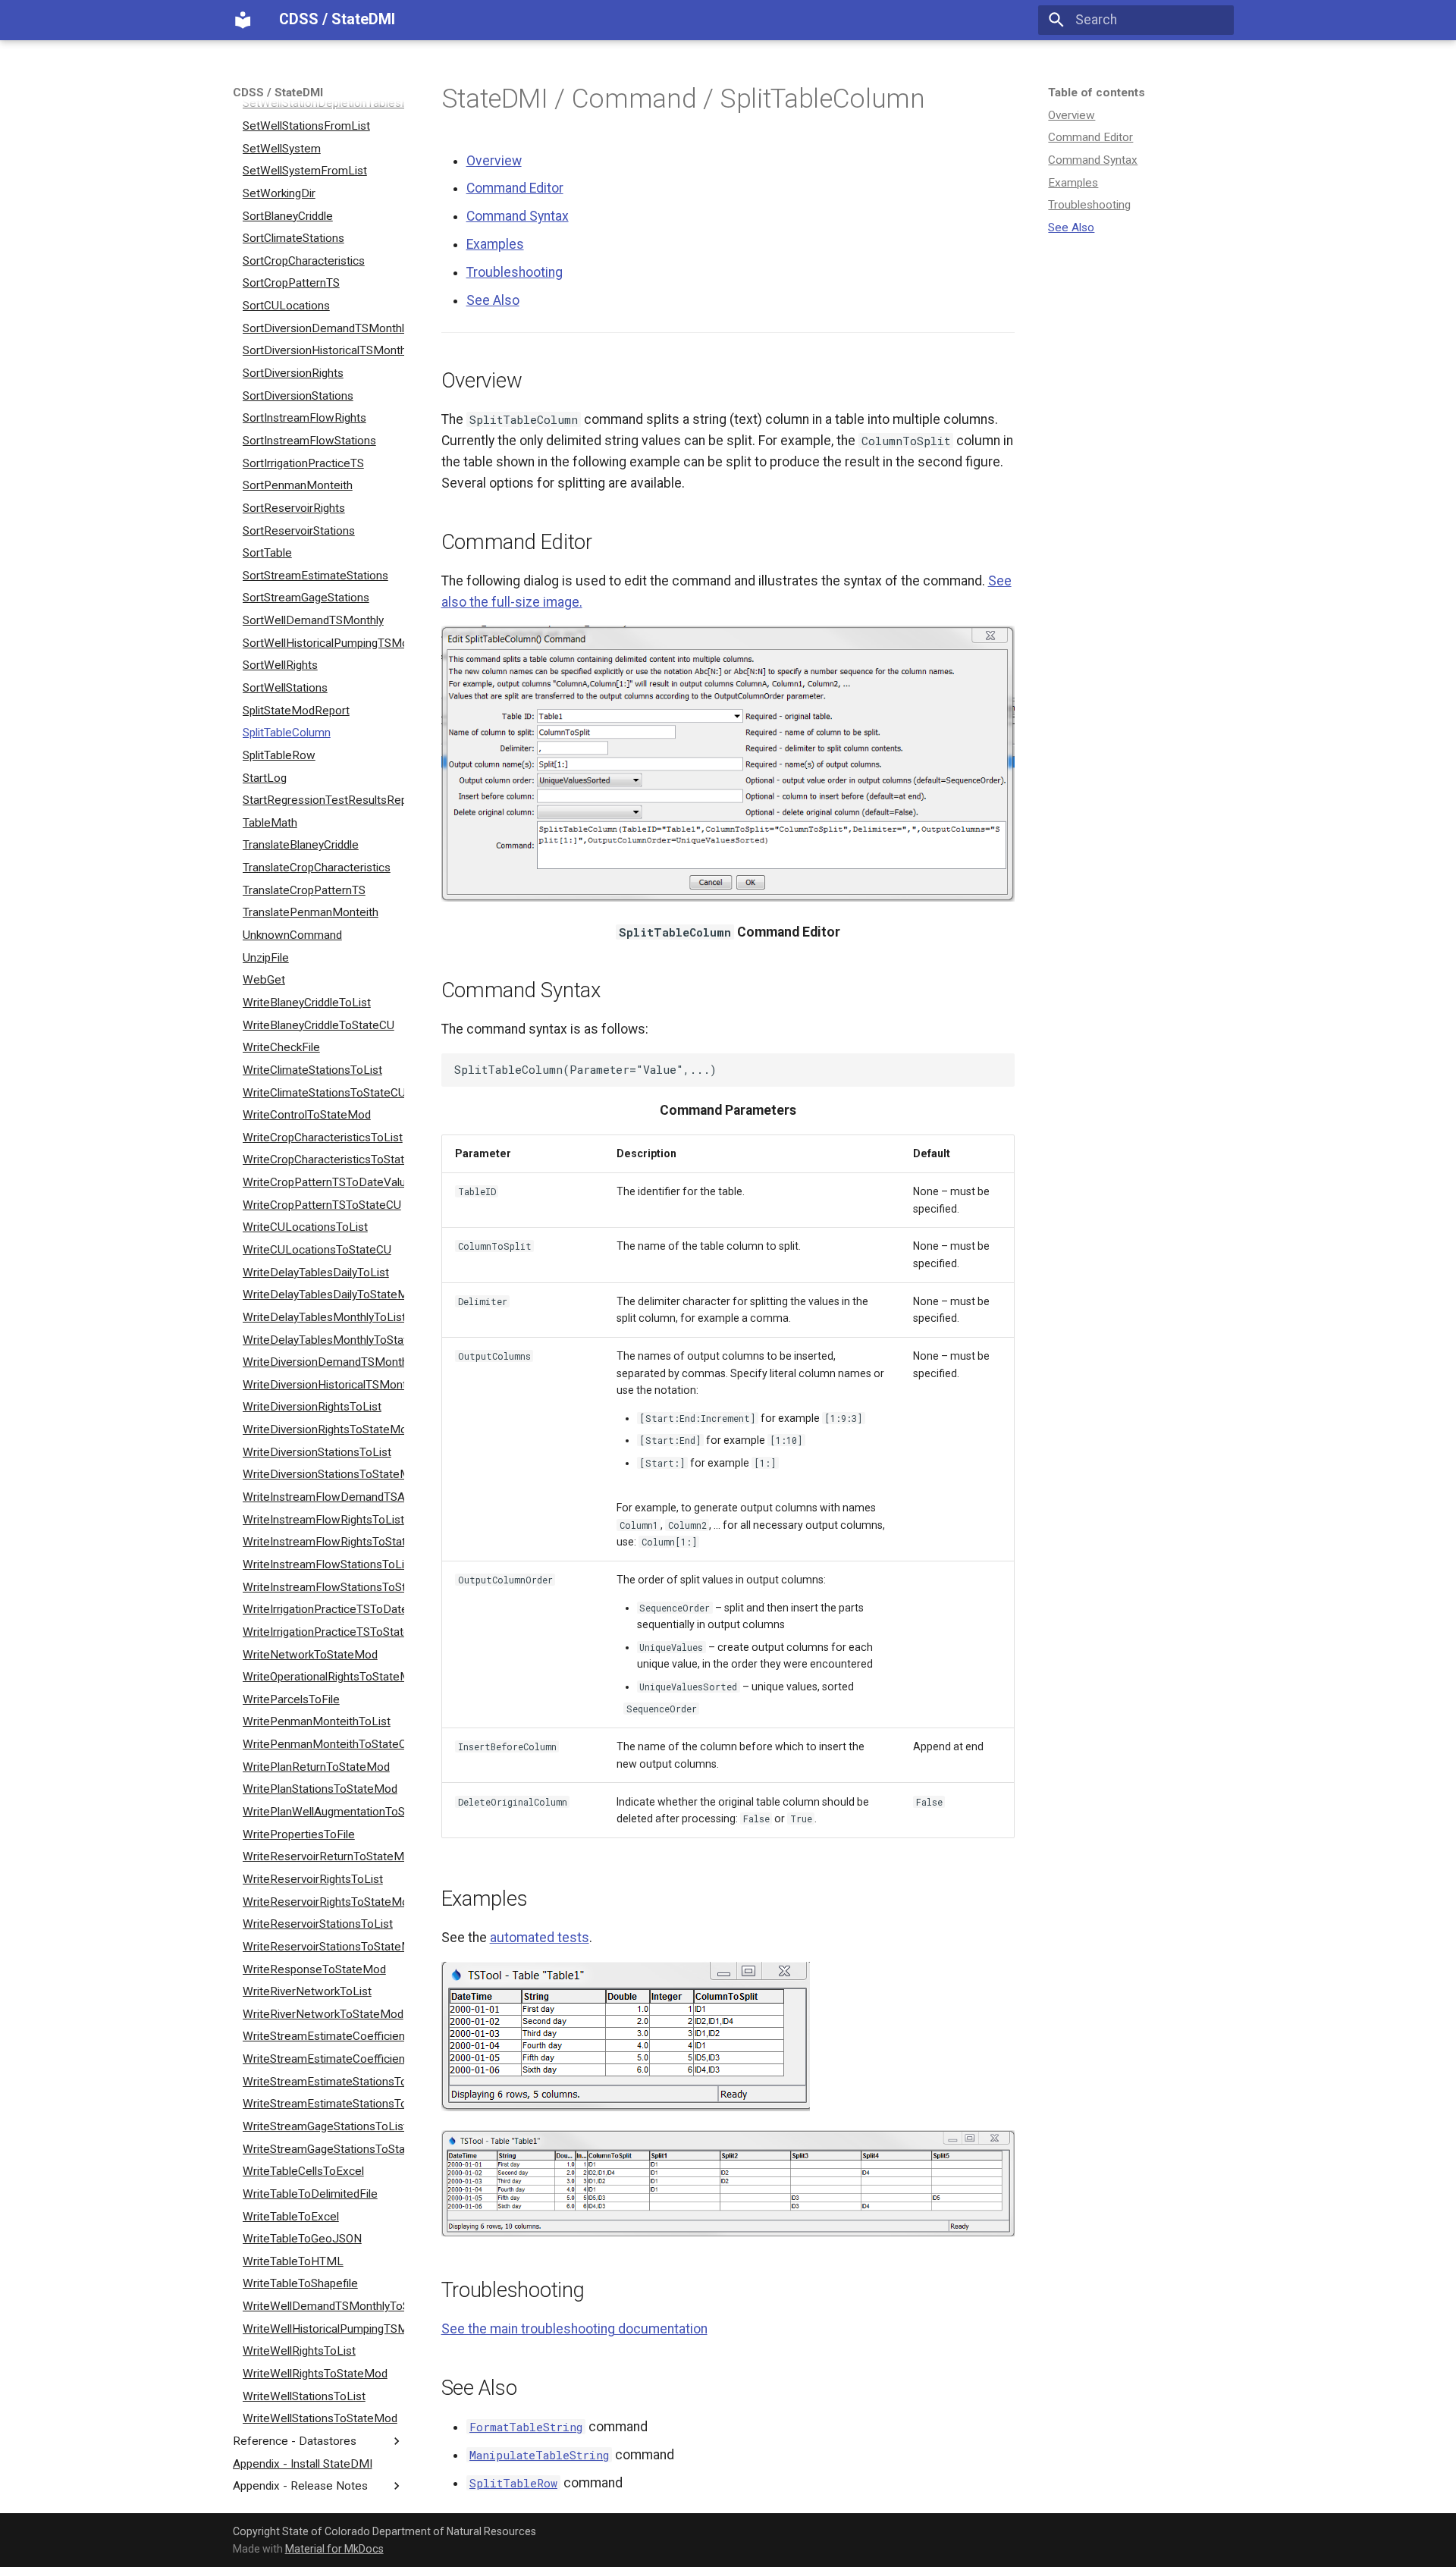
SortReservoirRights (294, 508)
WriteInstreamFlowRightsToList (323, 1519)
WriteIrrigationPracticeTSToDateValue (323, 1609)
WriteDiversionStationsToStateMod (323, 1474)
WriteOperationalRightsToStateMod (323, 1677)
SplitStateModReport (296, 710)
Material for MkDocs (334, 2549)
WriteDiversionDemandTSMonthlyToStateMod (323, 1362)
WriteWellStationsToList (304, 2396)
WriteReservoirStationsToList (318, 1924)
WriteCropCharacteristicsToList (323, 1138)
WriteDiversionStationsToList (317, 1452)
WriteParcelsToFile (291, 1699)
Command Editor (1090, 137)
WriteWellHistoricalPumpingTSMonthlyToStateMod (323, 2329)
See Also (1071, 228)
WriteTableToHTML (293, 2261)
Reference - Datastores (295, 2441)
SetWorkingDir (279, 193)
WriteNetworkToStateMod (310, 1654)
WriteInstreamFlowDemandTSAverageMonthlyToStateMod (323, 1497)
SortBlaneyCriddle (288, 215)
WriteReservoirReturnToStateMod (323, 1856)
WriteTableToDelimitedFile (310, 2194)
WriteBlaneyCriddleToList (307, 1003)
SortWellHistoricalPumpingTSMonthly (323, 643)
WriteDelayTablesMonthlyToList (323, 1317)
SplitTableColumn (287, 733)
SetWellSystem (282, 148)
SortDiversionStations (298, 395)
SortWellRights (280, 665)
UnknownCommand (292, 935)
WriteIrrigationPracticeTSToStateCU (323, 1632)
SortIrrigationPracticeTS (303, 463)
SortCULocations (286, 306)
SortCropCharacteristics (304, 261)
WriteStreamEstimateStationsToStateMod (323, 2104)
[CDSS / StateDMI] (243, 20)
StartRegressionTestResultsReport (323, 800)
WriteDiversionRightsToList (312, 1407)
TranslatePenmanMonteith (311, 912)
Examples (1073, 183)
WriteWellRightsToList (299, 2351)
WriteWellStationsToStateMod (320, 2418)
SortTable (267, 553)
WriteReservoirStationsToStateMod (323, 1947)
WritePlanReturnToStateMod (316, 1767)
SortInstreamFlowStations (309, 441)
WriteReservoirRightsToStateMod (323, 1901)
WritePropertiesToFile (299, 1834)
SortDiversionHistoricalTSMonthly (323, 350)
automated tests (540, 1938)
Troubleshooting (1089, 205)
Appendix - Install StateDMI (303, 2463)
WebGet (264, 980)
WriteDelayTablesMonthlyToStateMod (323, 1339)
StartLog (265, 777)
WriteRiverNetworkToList (307, 1991)
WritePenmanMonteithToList (317, 1721)
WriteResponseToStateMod (314, 1969)
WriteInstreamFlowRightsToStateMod (323, 1542)
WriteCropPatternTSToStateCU (322, 1205)
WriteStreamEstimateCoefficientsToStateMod (323, 2059)
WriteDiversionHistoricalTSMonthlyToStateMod (323, 1385)
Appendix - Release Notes (300, 2486)
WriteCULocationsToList (305, 1227)
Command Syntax (1093, 160)
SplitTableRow (279, 755)
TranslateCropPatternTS (304, 890)
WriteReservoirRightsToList (313, 1879)
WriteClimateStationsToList (312, 1070)
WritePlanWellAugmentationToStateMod (323, 1812)
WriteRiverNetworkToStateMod (323, 2014)
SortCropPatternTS (291, 283)
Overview (1072, 115)
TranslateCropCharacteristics (317, 868)
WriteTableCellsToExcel (303, 2171)
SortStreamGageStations (306, 598)
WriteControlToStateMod (307, 1115)
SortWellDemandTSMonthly (313, 620)
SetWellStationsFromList (306, 126)
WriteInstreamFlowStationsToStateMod (323, 1586)
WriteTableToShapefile (300, 2283)
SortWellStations (285, 688)
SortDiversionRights (293, 373)
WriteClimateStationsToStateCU (323, 1092)
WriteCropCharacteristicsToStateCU (323, 1160)
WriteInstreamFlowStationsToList (323, 1564)
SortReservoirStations (299, 530)
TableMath (270, 823)
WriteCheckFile (281, 1047)
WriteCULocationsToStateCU (317, 1250)
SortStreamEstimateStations (315, 576)
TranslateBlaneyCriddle (301, 845)
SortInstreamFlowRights (304, 418)
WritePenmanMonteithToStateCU (323, 1744)
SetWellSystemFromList (305, 171)
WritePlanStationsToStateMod (320, 1789)
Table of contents (1097, 93)
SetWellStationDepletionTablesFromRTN (323, 103)
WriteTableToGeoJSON (302, 2239)
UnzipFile (266, 957)
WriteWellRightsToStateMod (315, 2374)
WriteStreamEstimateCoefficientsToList (323, 2036)
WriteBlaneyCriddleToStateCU (318, 1025)
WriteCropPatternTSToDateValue (323, 1182)
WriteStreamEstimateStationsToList (323, 2082)
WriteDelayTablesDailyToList (316, 1272)
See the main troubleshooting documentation (574, 2329)
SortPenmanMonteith (298, 485)
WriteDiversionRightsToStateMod (323, 1429)
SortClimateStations (293, 238)
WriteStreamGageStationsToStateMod (323, 2148)
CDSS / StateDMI (278, 93)
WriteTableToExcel (291, 2216)
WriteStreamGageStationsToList (323, 2126)
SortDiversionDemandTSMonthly (323, 328)
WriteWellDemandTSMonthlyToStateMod (323, 2306)
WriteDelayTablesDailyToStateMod (323, 1294)
